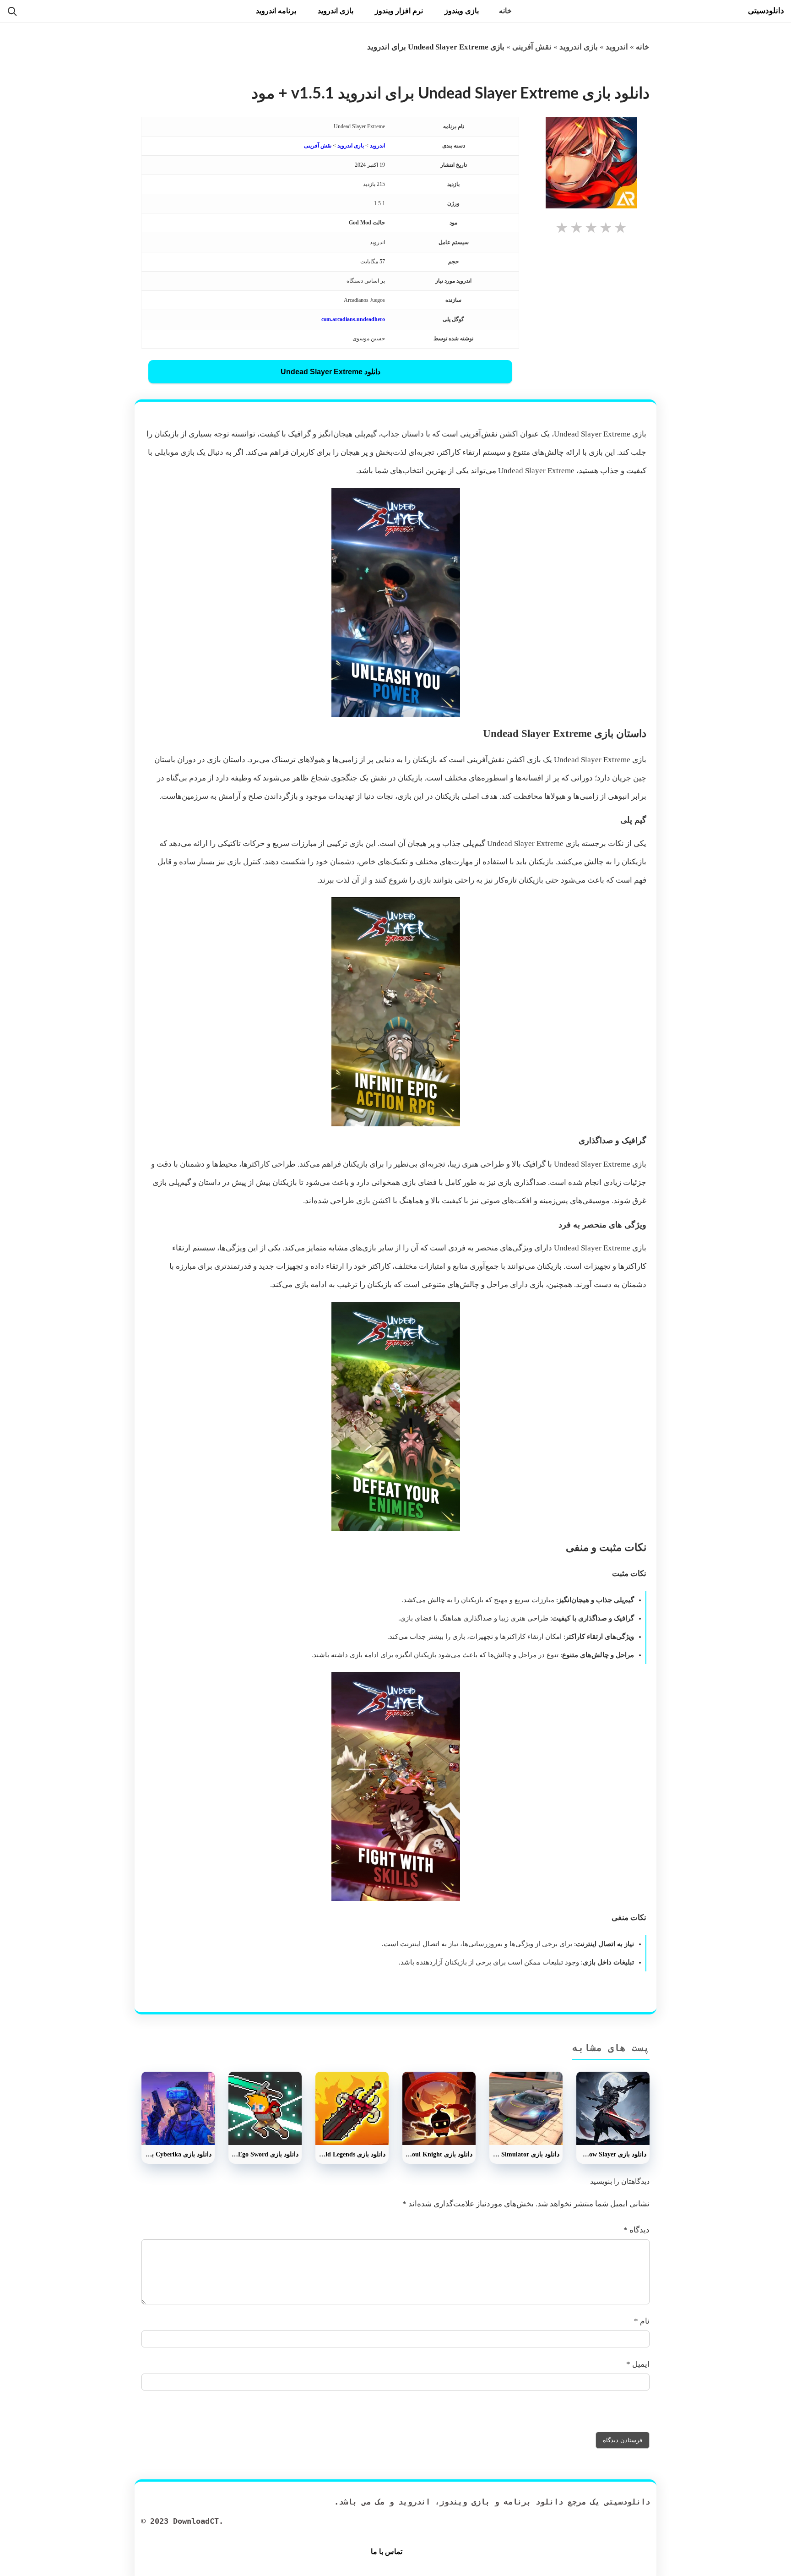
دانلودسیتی (766, 11)
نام (642, 2321)
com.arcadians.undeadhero (353, 319)
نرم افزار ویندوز (399, 11)
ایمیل (638, 2364)
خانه (505, 11)
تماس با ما (387, 2551)
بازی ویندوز (462, 11)
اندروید (617, 47)
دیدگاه (637, 2230)
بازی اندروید (336, 11)
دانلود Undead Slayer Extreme (330, 372)
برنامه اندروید (276, 11)
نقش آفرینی (532, 47)
